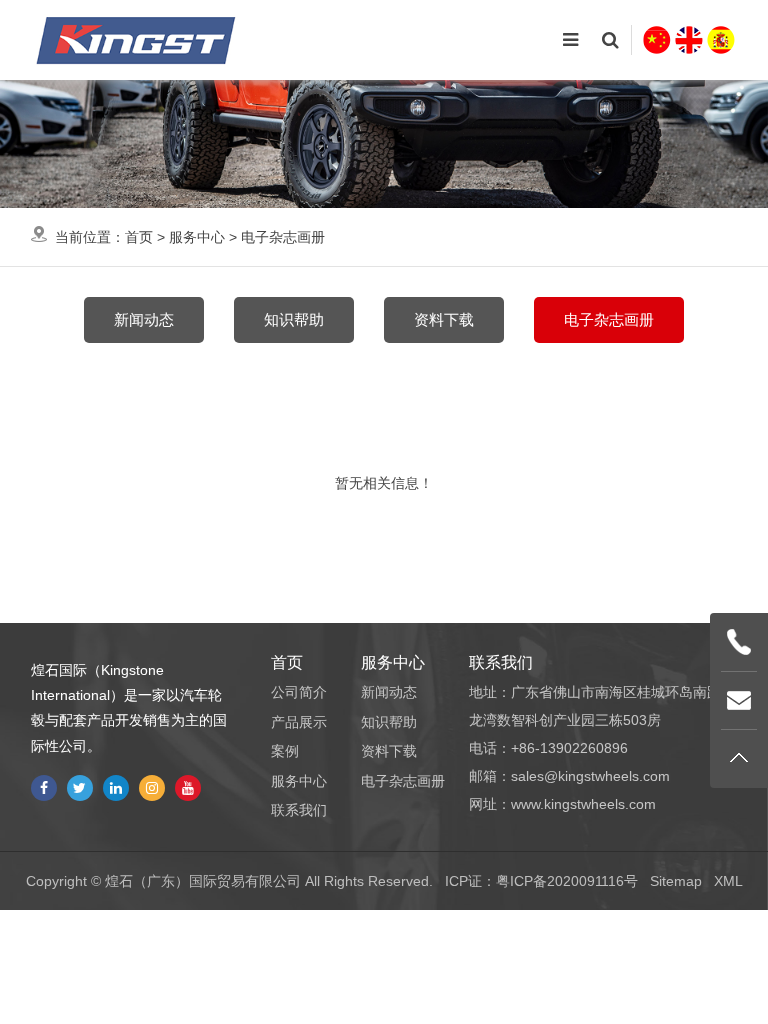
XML (728, 881)
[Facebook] (44, 788)
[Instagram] (152, 788)
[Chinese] (657, 40)
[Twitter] (80, 788)
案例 (285, 751)
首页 (139, 237)
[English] (689, 40)
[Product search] (610, 40)
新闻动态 (144, 319)
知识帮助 (294, 319)
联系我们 (299, 810)
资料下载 (444, 319)
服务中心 (197, 237)
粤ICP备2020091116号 (567, 881)
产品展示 (299, 722)
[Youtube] (188, 788)
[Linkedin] (116, 788)
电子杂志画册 (283, 237)
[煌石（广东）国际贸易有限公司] (136, 40)
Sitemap (676, 881)
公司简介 (299, 692)
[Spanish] (721, 40)
